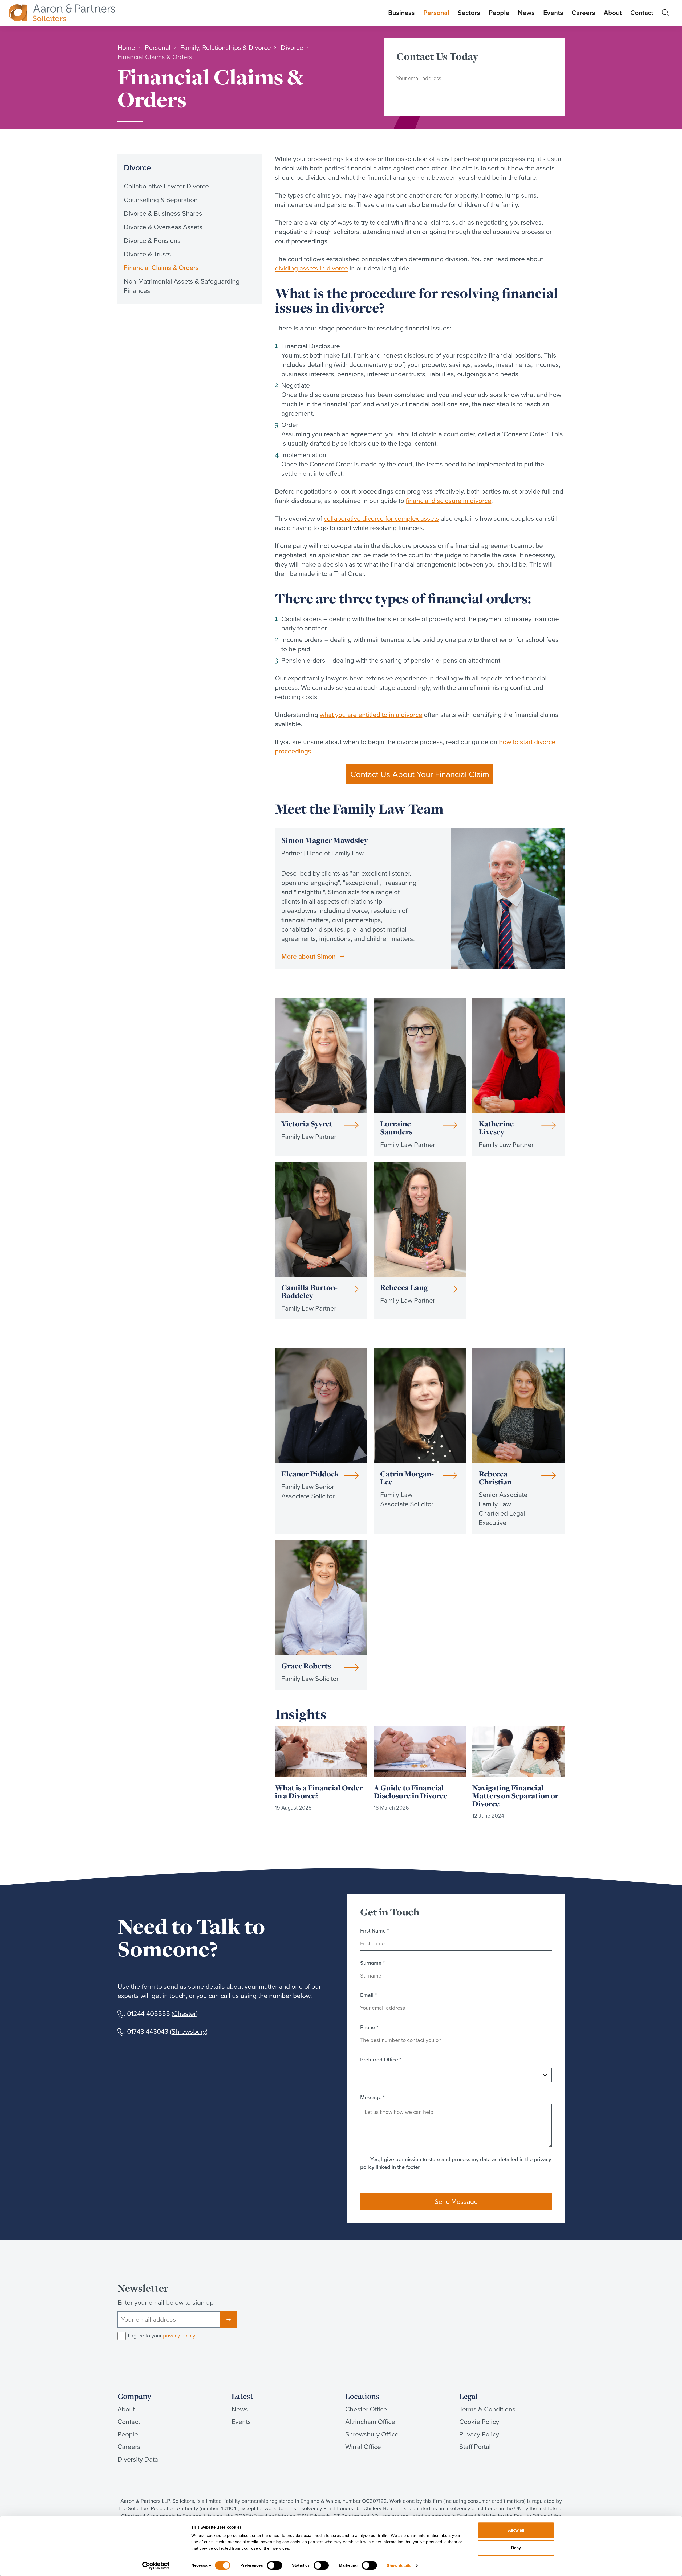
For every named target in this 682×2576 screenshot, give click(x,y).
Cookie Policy (479, 2422)
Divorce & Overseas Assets (163, 227)
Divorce (137, 168)
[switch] (275, 2565)
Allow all (516, 2530)
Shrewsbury (189, 2031)
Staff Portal (475, 2447)
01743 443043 (148, 2031)
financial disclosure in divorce (448, 501)
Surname (372, 1963)
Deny (516, 2548)
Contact (642, 13)
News (526, 13)
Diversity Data (138, 2459)
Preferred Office (381, 2060)
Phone (369, 2027)
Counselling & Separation (161, 200)
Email (368, 1995)
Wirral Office (363, 2447)
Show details (399, 2565)
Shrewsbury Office (372, 2434)
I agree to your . (162, 2336)
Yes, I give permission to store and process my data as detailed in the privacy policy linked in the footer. (456, 2163)
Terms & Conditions (487, 2409)
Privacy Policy (479, 2434)
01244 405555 (149, 2014)
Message (372, 2097)
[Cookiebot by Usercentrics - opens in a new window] (156, 2566)
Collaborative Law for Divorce (166, 186)
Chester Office (366, 2409)
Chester (185, 2014)
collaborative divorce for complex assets (381, 518)
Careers (583, 13)
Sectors (469, 13)
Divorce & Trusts (147, 254)
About (613, 13)
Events (553, 13)
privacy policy (179, 2336)
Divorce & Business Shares (163, 213)
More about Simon (308, 956)
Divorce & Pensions (152, 241)
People (499, 13)
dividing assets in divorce (311, 268)
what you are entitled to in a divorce (371, 715)
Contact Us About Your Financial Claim (420, 774)
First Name (375, 1931)
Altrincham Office (370, 2422)
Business (401, 13)
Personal (436, 13)
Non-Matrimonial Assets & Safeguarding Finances (182, 286)
